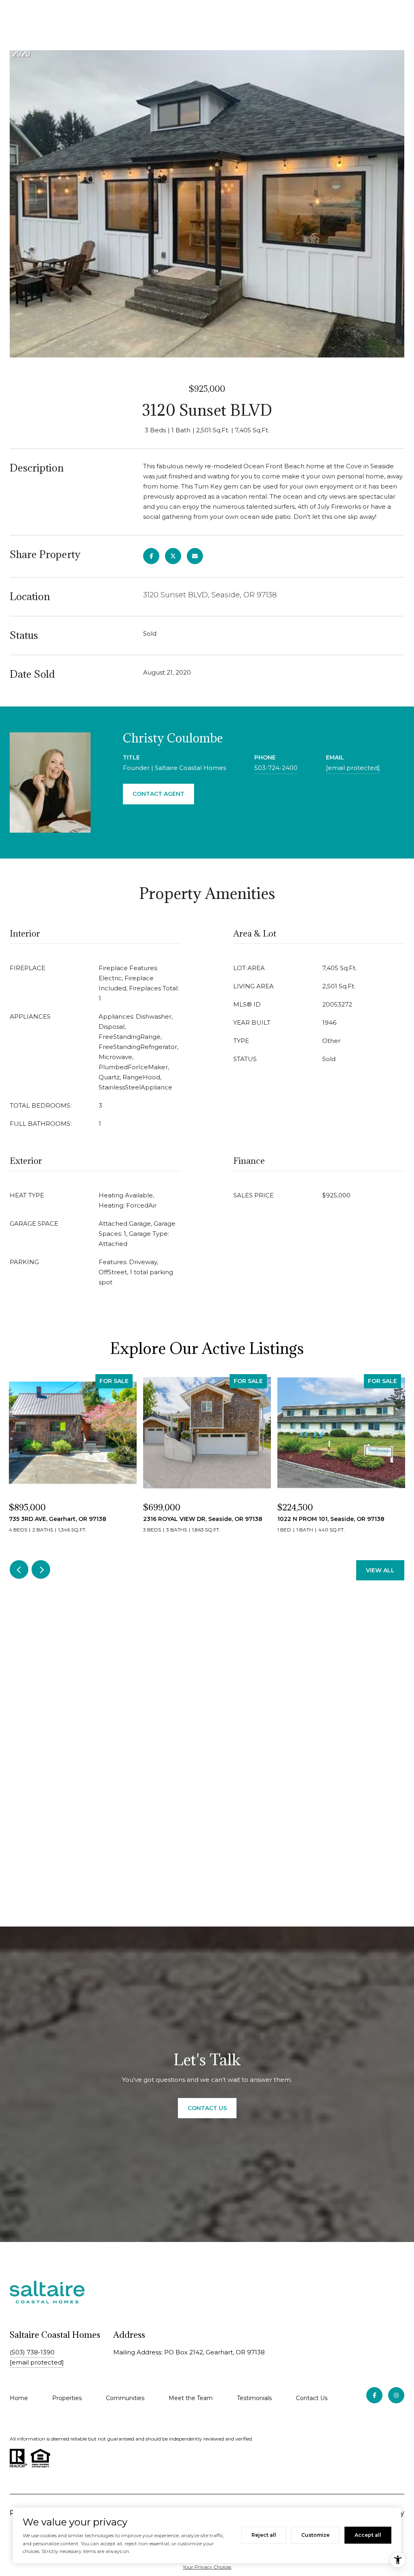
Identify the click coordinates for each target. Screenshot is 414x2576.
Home (19, 2398)
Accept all (368, 2535)
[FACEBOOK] (374, 2395)
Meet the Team (191, 2398)
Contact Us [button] (207, 2108)
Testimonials (254, 2398)
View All (380, 1570)
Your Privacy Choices (207, 2567)
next (41, 1569)
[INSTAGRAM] (396, 2395)
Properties (67, 2398)
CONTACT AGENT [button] (158, 794)
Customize (315, 2535)
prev (19, 1569)
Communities (125, 2398)
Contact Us (312, 2398)
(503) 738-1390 (32, 2352)
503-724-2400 (276, 768)
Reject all (264, 2535)
